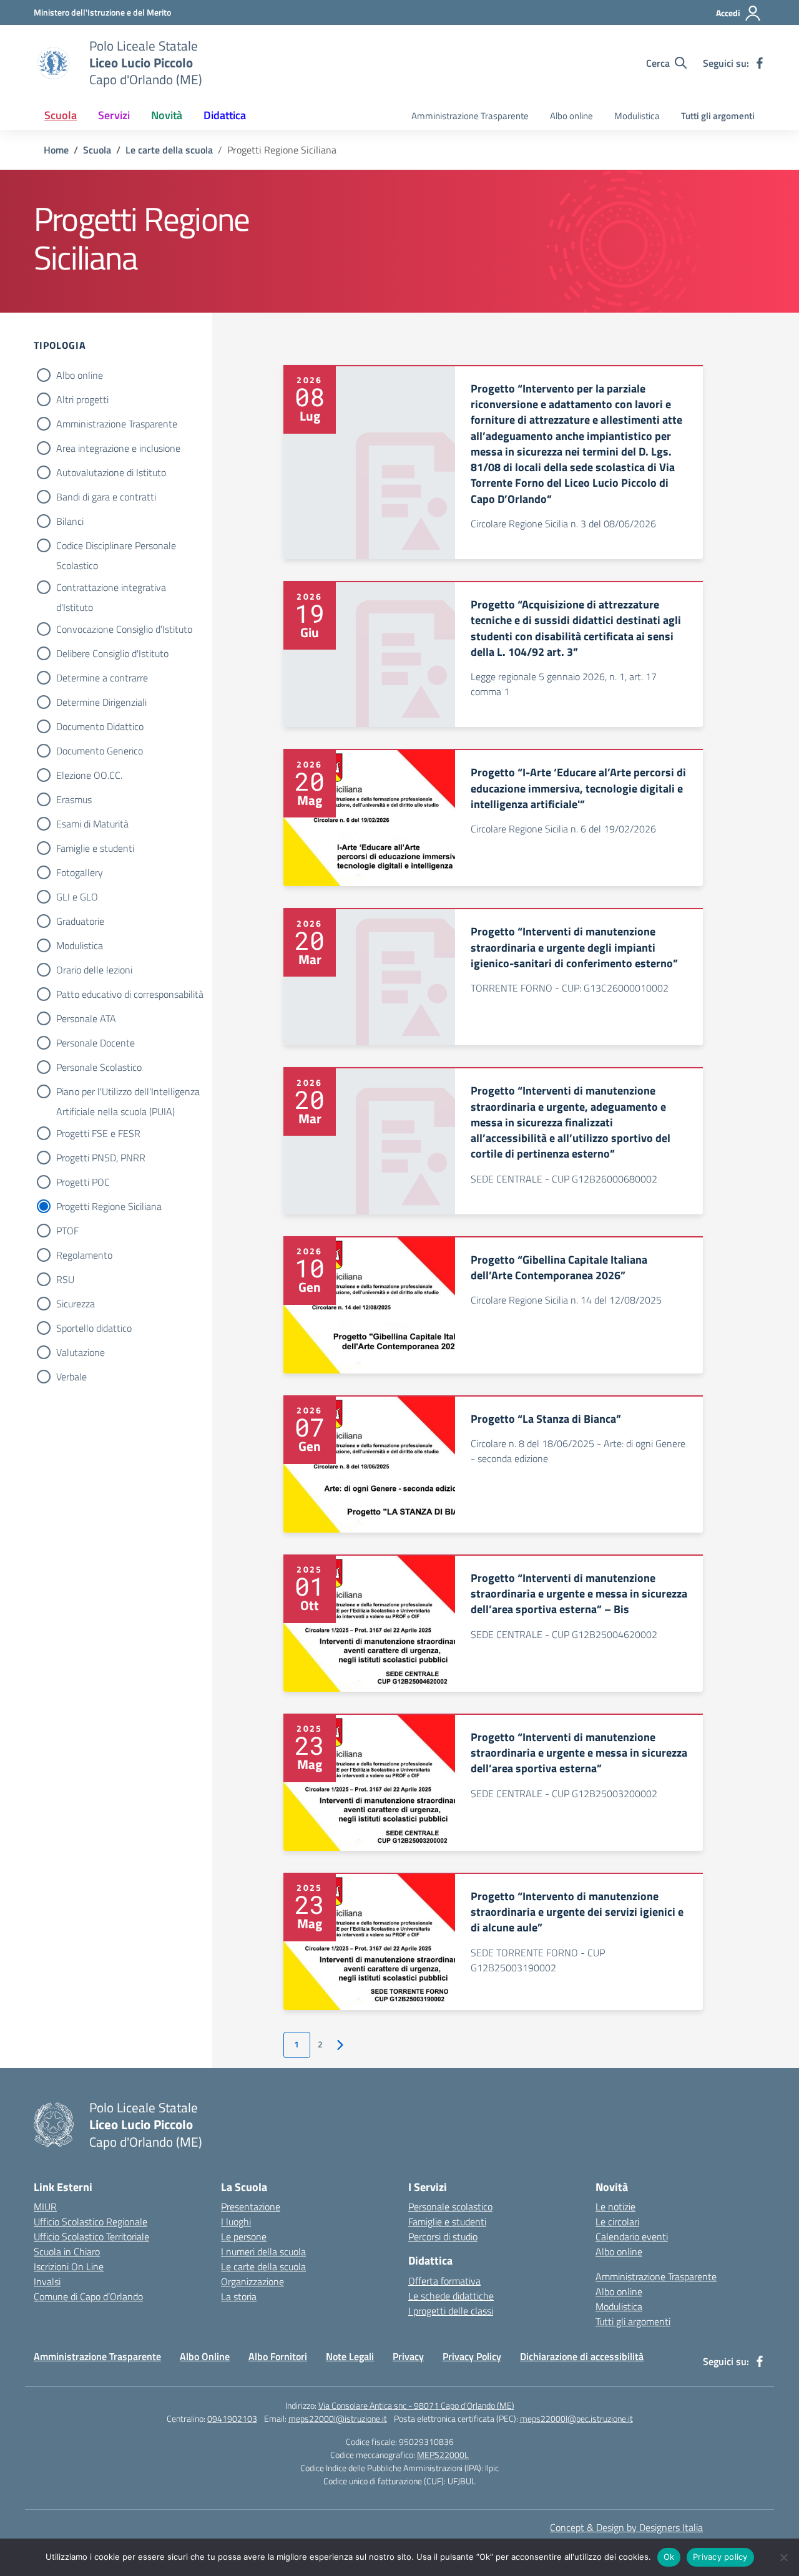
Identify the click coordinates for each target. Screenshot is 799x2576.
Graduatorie (80, 921)
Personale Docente (96, 1043)
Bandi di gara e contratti (106, 497)
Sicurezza (76, 1304)
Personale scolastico (450, 2207)
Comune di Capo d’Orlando (88, 2296)
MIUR (45, 2207)
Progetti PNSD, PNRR (101, 1158)
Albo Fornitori (278, 2356)
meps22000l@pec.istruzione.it (576, 2418)
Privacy (408, 2356)
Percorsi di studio (443, 2237)
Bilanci (70, 521)
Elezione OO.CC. (89, 775)
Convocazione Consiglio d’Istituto (124, 629)
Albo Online (205, 2356)
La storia (239, 2296)
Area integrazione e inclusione (118, 448)
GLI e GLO (77, 897)
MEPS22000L (443, 2455)
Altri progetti (82, 399)
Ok (669, 2557)
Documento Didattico (100, 726)
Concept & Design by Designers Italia (626, 2527)
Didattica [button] (225, 115)
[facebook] (760, 63)
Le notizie (615, 2207)
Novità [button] (167, 115)
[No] (783, 2557)
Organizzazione (252, 2281)
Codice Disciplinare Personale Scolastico (116, 547)
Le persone (244, 2237)
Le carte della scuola (263, 2266)
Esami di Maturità (92, 824)
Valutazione (81, 1352)
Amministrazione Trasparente (470, 116)
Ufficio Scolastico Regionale (91, 2222)
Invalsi (47, 2281)
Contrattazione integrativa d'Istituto (111, 588)
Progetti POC (83, 1182)
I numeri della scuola (263, 2252)
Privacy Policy (472, 2356)
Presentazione (251, 2207)
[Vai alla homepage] (54, 63)
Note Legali (350, 2356)
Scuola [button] (61, 115)
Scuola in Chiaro (67, 2252)
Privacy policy (720, 2557)
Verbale (71, 1377)
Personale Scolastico (99, 1067)
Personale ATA (86, 1018)
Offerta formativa (444, 2281)
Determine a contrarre (102, 678)
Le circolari (617, 2222)
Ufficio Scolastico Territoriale (91, 2237)
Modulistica (637, 116)
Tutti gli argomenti (718, 116)
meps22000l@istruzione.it (338, 2418)
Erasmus (74, 799)
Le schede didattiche (451, 2296)
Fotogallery (80, 872)
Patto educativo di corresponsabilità (130, 994)
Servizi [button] (114, 115)
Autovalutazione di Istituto (111, 472)
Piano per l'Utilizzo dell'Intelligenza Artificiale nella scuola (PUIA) (128, 1093)
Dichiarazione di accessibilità (582, 2356)
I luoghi (236, 2222)
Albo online (571, 116)
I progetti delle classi (451, 2311)
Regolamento (84, 1255)
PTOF (67, 1231)
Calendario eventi (632, 2237)
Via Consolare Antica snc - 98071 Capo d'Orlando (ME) (416, 2405)
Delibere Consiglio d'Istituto (112, 653)
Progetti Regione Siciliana (109, 1206)
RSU (65, 1279)
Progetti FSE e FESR (98, 1133)
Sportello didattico (94, 1328)
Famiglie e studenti (95, 848)
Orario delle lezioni (94, 970)
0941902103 (232, 2418)
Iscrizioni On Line (69, 2266)
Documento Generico (100, 751)
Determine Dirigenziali (101, 702)
